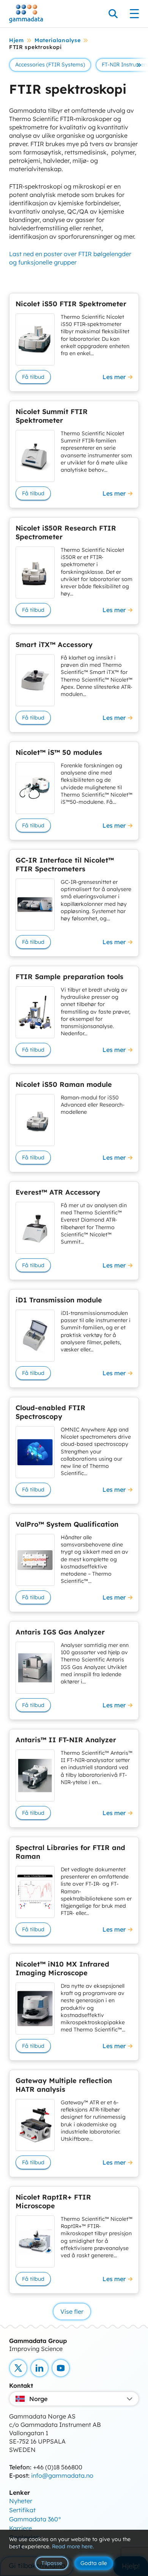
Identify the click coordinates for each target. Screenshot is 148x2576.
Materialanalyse (58, 40)
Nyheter (21, 2501)
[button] (139, 65)
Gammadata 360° (35, 2519)
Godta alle (94, 2563)
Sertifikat (22, 2510)
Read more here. (73, 2546)
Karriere (20, 2528)
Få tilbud (33, 377)
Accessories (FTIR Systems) (50, 65)
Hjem (17, 40)
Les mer (114, 377)
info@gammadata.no (62, 2475)
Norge (38, 2399)
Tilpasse (52, 2563)
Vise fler (72, 2311)
